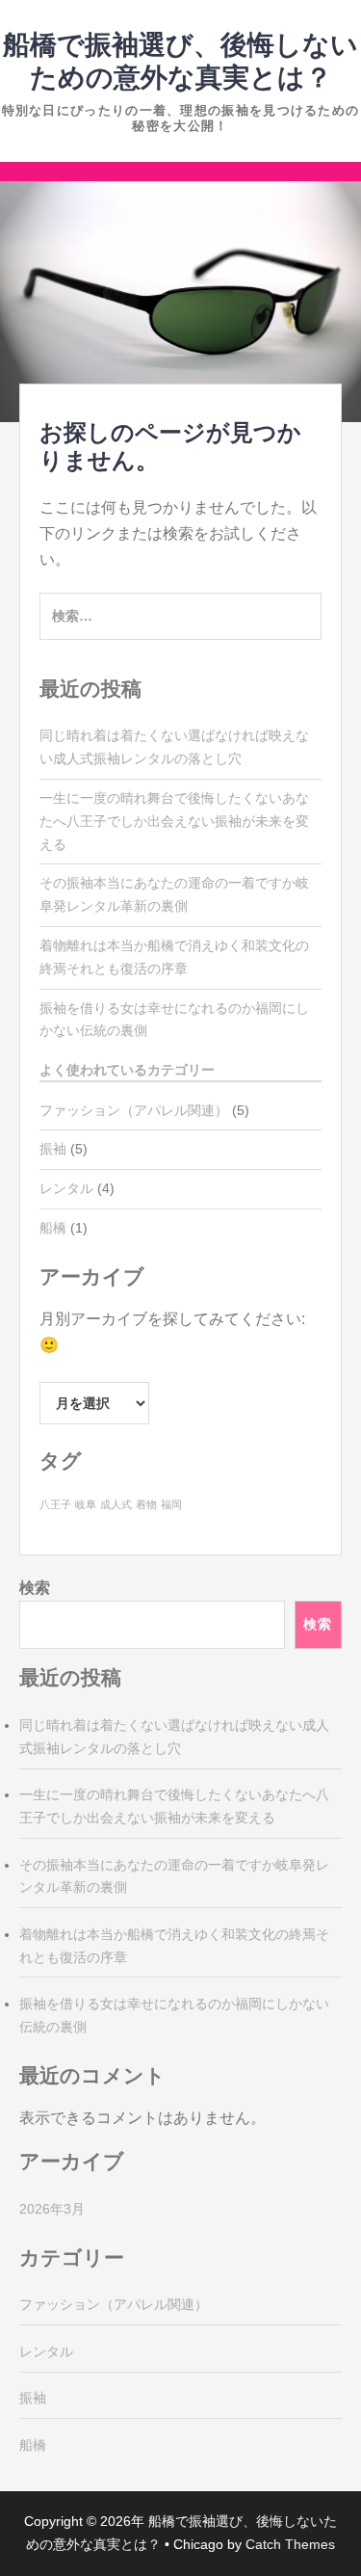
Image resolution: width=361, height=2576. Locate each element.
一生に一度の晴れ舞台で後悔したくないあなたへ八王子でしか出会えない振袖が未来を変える (174, 821)
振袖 (53, 1149)
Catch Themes (290, 2544)
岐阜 (86, 1504)
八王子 (55, 1504)
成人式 (116, 1504)
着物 (146, 1504)
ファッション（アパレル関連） (134, 1110)
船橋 (53, 1228)
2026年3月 (52, 2209)
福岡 (171, 1504)
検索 (35, 1588)
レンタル (66, 1188)
